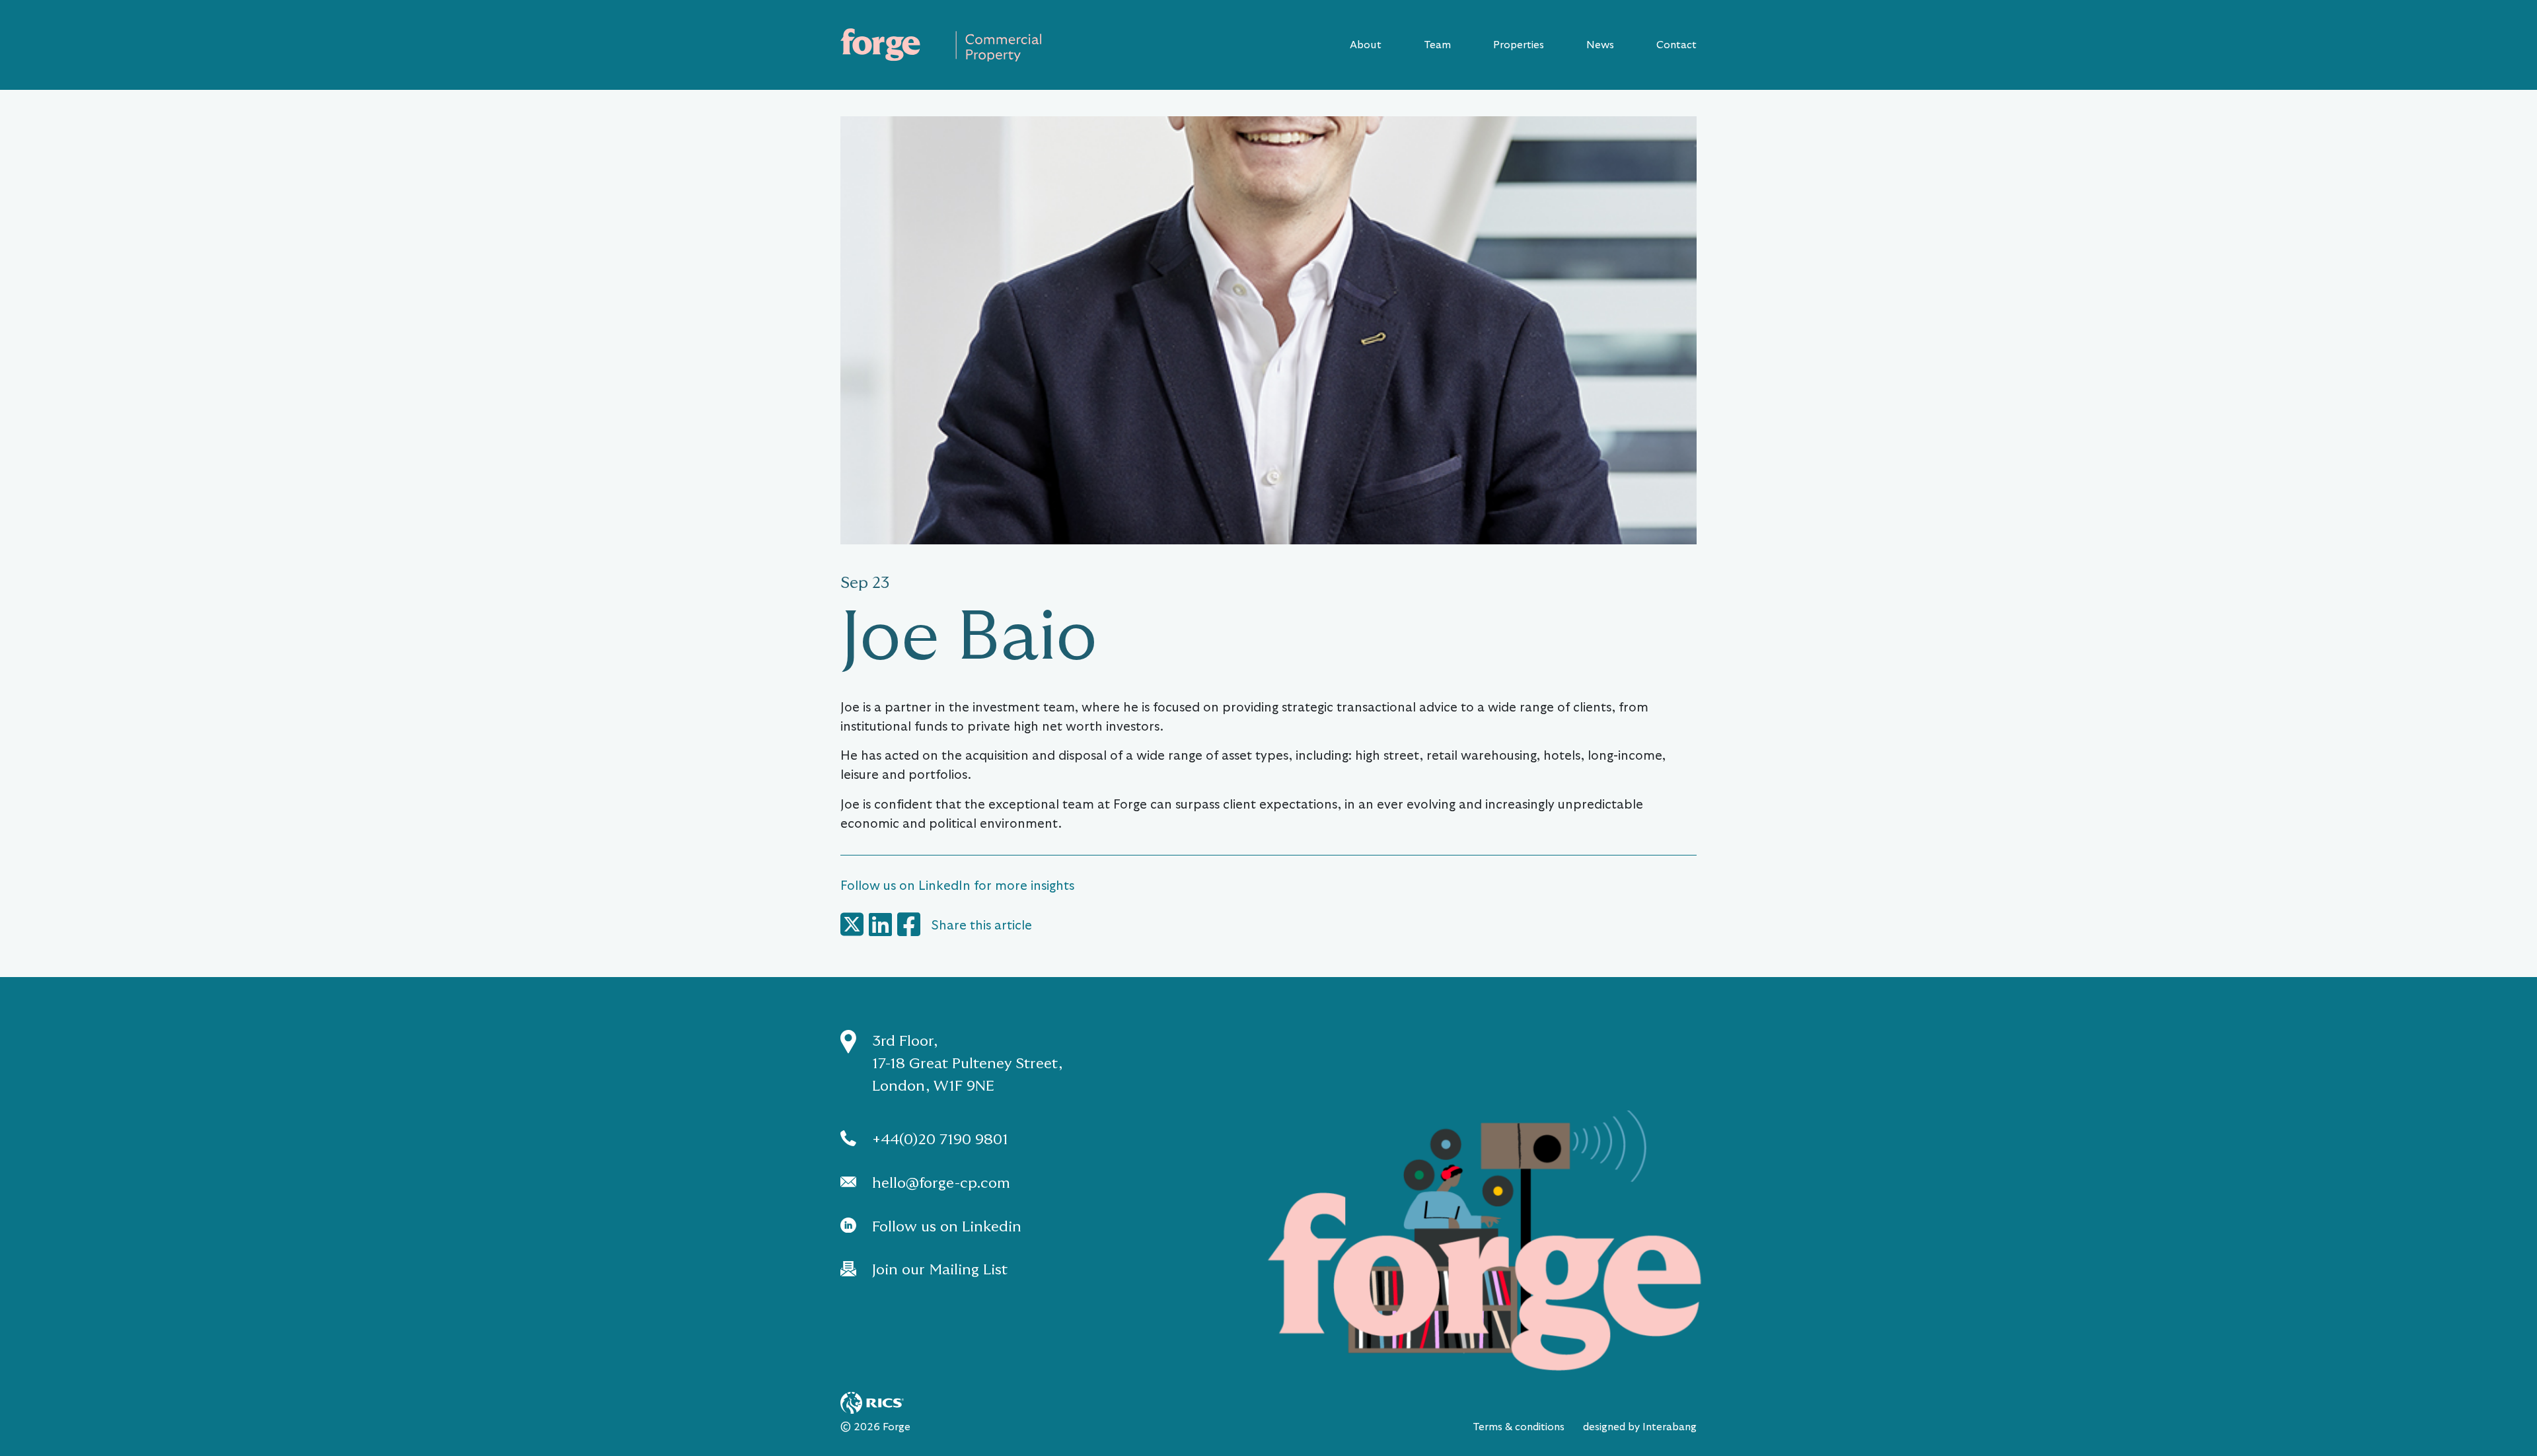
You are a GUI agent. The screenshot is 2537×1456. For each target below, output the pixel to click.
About (1366, 45)
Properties (1519, 45)
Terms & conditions (1519, 1427)
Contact (1676, 45)
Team (1437, 45)
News (1600, 45)
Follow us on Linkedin (947, 1226)
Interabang (1670, 1427)
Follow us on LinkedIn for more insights (957, 886)
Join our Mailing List (940, 1269)
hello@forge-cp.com (941, 1183)
